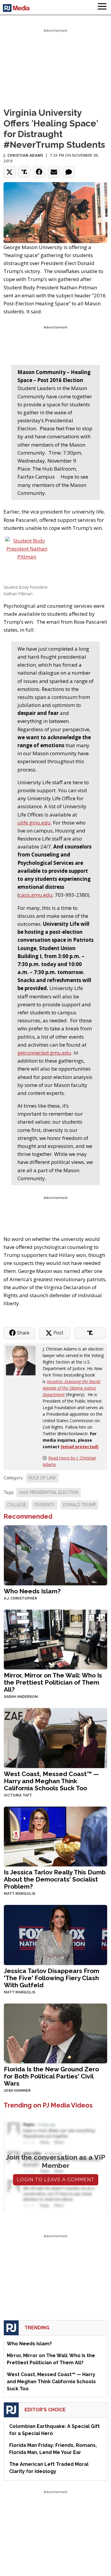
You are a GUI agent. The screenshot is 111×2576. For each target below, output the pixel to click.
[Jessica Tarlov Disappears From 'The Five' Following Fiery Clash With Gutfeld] (55, 1934)
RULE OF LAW (42, 1478)
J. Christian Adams (23, 155)
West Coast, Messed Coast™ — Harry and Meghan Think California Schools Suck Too (51, 1781)
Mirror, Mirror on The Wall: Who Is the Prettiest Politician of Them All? (53, 1682)
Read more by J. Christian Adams (69, 1461)
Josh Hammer (17, 2091)
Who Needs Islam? (32, 1591)
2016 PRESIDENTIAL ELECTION (49, 1492)
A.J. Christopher (20, 1598)
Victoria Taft (18, 1795)
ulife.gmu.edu (34, 823)
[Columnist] (23, 1360)
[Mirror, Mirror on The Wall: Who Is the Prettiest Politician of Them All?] (55, 1639)
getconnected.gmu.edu (44, 1053)
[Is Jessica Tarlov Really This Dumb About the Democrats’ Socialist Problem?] (55, 1836)
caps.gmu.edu (36, 895)
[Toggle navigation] (102, 7)
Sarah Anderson (21, 1697)
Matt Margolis (20, 1894)
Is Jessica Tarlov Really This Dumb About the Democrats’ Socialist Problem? (55, 1879)
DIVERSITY (45, 1505)
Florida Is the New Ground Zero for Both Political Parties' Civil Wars (51, 2076)
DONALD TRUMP (79, 1505)
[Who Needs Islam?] (55, 1555)
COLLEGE (17, 1505)
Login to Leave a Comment (56, 2180)
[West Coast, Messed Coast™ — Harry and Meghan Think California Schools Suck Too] (55, 1737)
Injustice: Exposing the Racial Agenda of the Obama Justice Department (71, 1388)
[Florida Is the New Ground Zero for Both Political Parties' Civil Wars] (55, 2033)
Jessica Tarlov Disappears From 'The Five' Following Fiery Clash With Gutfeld (52, 1978)
